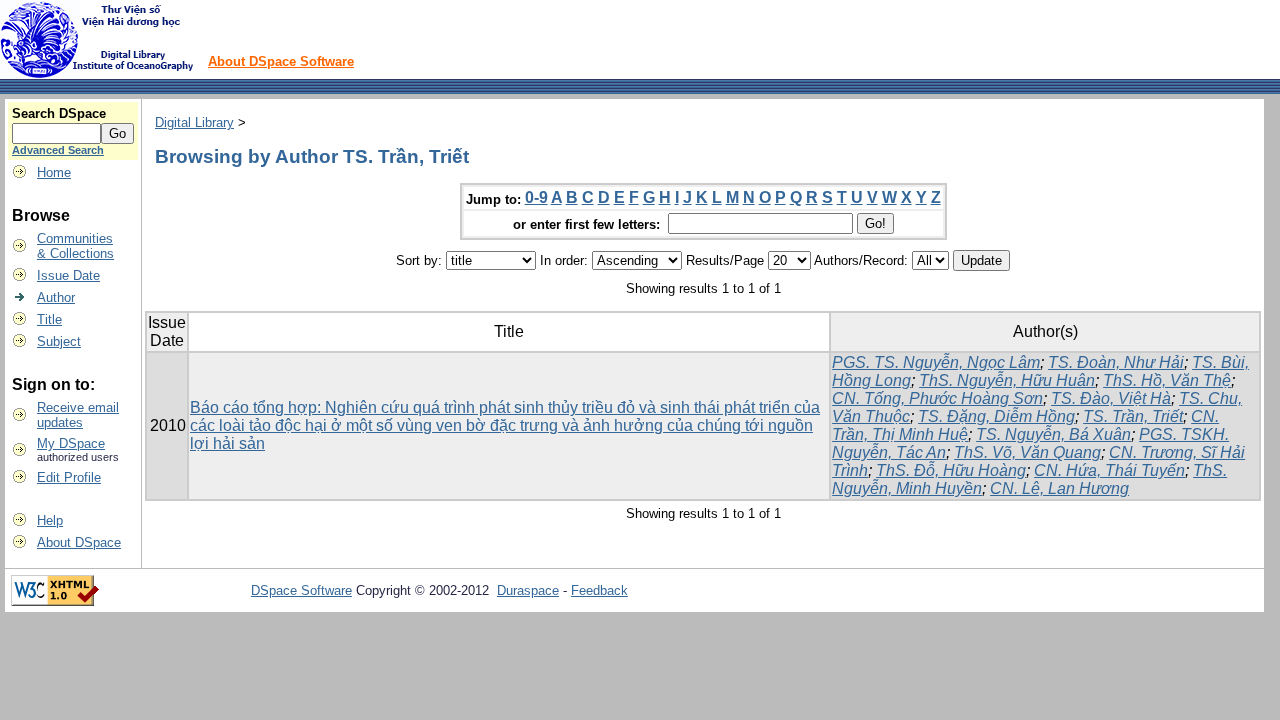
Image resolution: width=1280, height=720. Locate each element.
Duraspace (528, 590)
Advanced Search (58, 150)
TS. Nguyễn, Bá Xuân (1053, 434)
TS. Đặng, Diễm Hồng (996, 416)
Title (49, 319)
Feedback (599, 590)
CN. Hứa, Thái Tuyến (1109, 470)
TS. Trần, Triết (1133, 416)
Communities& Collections (75, 246)
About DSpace (79, 542)
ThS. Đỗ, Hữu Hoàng (951, 470)
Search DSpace (59, 113)
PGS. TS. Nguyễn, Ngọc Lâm (936, 362)
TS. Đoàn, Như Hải (1116, 362)
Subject (59, 341)
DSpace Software (301, 590)
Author (56, 297)
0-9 (536, 197)
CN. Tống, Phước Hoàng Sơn (937, 398)
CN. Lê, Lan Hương (1059, 488)
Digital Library (194, 122)
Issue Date (68, 275)
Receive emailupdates (78, 415)
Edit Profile (69, 477)
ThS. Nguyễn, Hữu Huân (1007, 380)
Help (50, 520)
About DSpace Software (281, 61)
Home (54, 172)
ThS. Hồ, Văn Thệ (1167, 380)
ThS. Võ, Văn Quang (1027, 452)
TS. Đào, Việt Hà (1111, 398)
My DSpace (71, 443)
